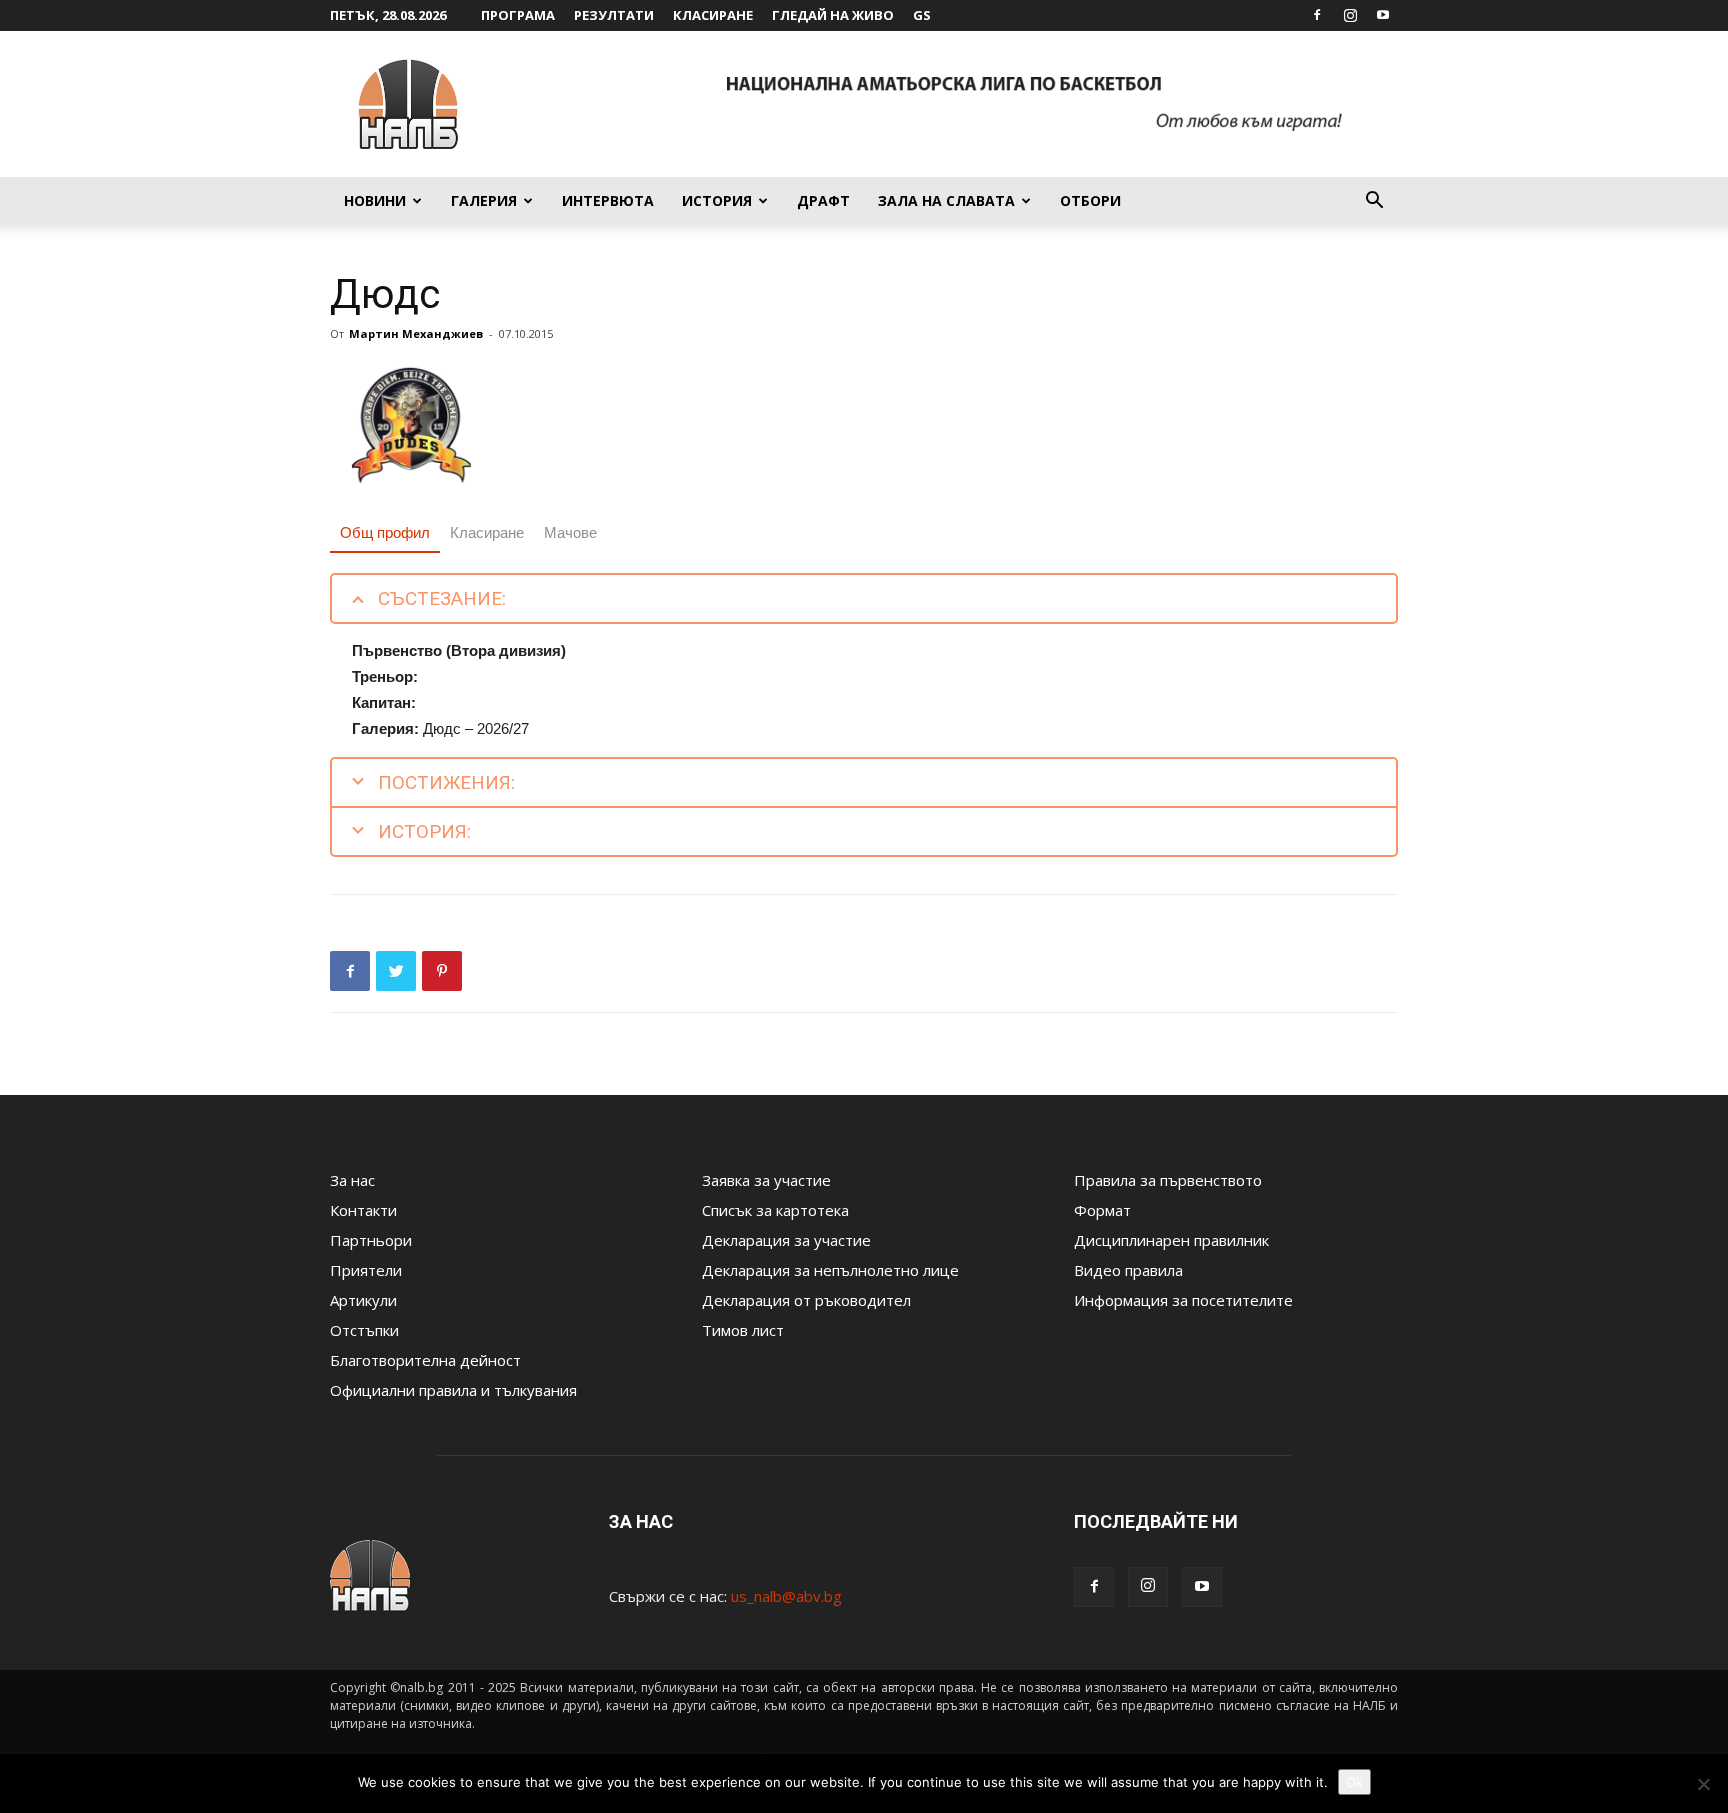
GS (922, 15)
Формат (1102, 1210)
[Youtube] (1383, 15)
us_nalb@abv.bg (786, 1596)
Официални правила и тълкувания (453, 1390)
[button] (1374, 202)
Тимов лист (743, 1330)
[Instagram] (1350, 15)
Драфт (823, 200)
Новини (375, 200)
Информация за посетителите (1183, 1300)
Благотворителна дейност (425, 1360)
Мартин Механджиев (416, 333)
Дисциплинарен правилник (1171, 1240)
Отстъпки (364, 1330)
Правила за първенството (1168, 1180)
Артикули (363, 1300)
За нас (352, 1180)
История (717, 200)
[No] (1703, 1784)
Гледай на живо (833, 15)
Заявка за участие (766, 1180)
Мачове (570, 532)
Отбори (1090, 200)
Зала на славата (946, 200)
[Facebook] (1317, 15)
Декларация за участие (786, 1240)
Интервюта (608, 200)
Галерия (484, 200)
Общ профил (385, 532)
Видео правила (1128, 1270)
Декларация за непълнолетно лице (830, 1270)
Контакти (363, 1210)
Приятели (366, 1270)
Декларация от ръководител (806, 1300)
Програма (518, 15)
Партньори (371, 1240)
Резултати (614, 15)
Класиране (713, 15)
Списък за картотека (775, 1210)
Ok (1354, 1782)
